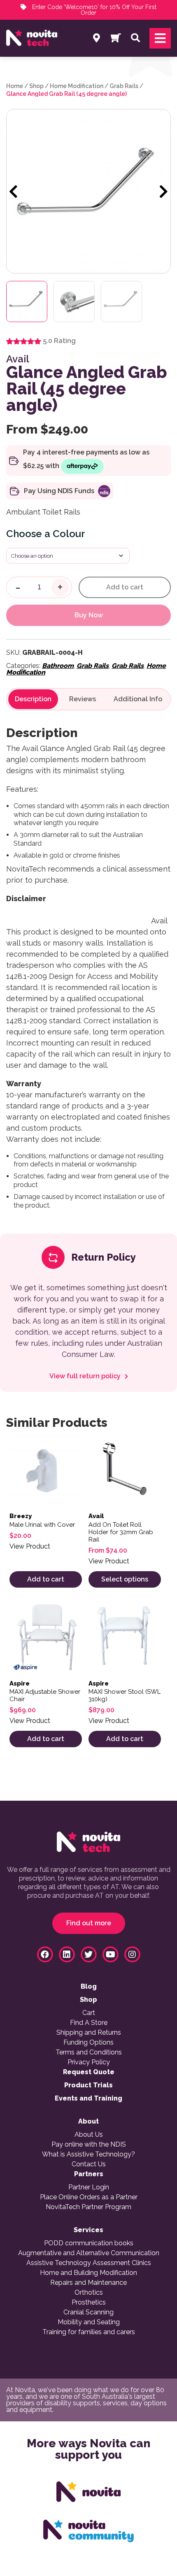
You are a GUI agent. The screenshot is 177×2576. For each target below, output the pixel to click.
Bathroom (58, 666)
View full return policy (86, 1376)
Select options (125, 1579)
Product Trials (88, 2085)
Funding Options (88, 2043)
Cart (89, 2013)
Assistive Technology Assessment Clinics (89, 2263)
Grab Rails (124, 86)
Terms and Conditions (89, 2052)
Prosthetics (89, 2302)
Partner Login (89, 2187)
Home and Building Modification (88, 2273)
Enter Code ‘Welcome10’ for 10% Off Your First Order (93, 10)
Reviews (83, 699)
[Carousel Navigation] (88, 192)
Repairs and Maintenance (88, 2283)
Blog (89, 1987)
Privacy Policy (89, 2062)
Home (15, 86)
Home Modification (77, 86)
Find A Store (89, 2023)
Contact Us (89, 2164)
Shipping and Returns (89, 2033)
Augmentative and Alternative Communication (89, 2253)
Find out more (89, 1923)
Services (88, 2230)
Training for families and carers (89, 2332)
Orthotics (89, 2293)
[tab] (33, 699)
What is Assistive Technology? (88, 2154)
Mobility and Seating (89, 2322)
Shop (36, 86)
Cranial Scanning (88, 2312)
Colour (69, 534)
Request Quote (89, 2072)
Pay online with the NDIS (89, 2145)
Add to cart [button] (46, 1579)
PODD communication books (89, 2243)
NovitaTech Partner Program (88, 2207)
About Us (89, 2135)
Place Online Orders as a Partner (89, 2197)
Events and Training (88, 2098)
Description (33, 699)
